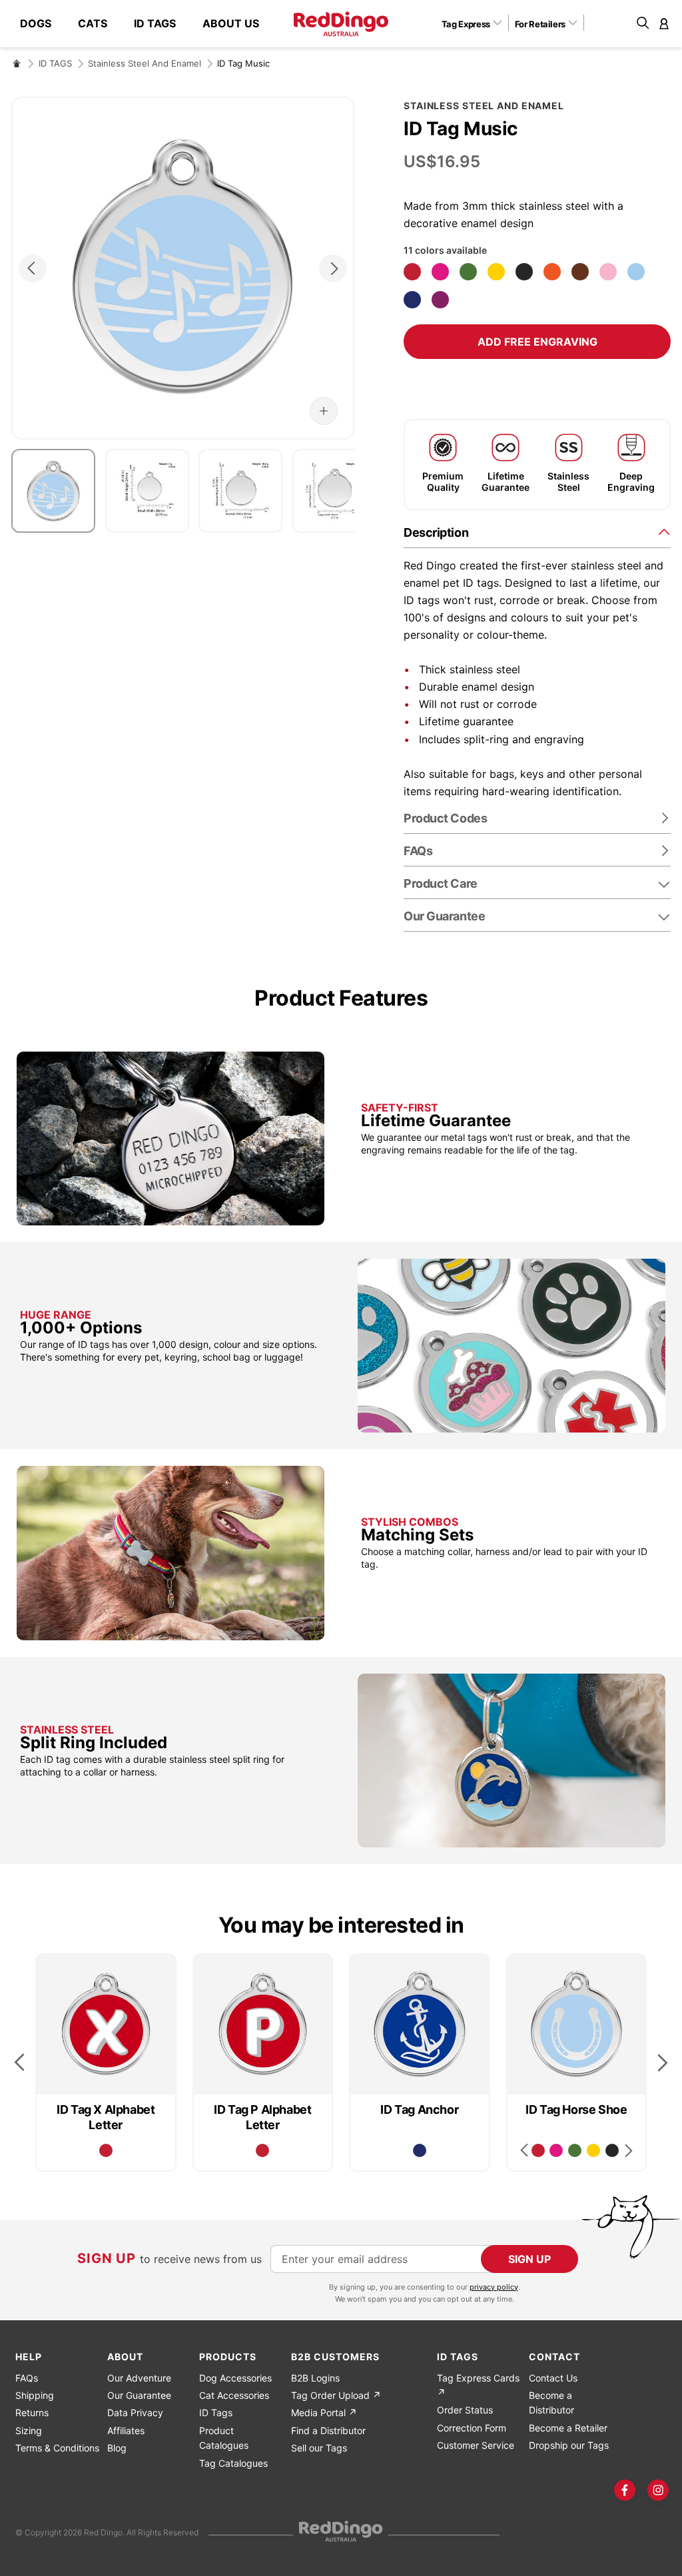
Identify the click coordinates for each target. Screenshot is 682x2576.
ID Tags (216, 2413)
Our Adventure (139, 2378)
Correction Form (472, 2428)
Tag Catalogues (233, 2463)
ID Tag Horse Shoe (576, 2109)
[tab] (537, 532)
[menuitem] (42, 24)
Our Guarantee (444, 916)
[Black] (524, 272)
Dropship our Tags (569, 2445)
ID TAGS (55, 63)
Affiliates (126, 2430)
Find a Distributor (328, 2430)
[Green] (468, 272)
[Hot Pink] (440, 272)
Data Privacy (135, 2413)
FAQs (27, 2378)
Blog (117, 2448)
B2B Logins (315, 2378)
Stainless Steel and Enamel (145, 63)
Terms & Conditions (57, 2448)
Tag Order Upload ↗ (336, 2395)
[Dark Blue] (412, 300)
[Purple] (440, 300)
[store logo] (341, 24)
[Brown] (580, 272)
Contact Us (553, 2378)
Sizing (29, 2430)
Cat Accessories (234, 2395)
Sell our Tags (319, 2448)
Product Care (441, 883)
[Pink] (608, 272)
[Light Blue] (636, 272)
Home (17, 63)
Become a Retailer (568, 2428)
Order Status (465, 2410)
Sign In (664, 23)
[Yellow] (496, 272)
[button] (477, 23)
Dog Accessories (235, 2378)
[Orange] (552, 272)
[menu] (146, 24)
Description (436, 532)
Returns (32, 2413)
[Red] (412, 272)
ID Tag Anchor (419, 2109)
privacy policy (494, 2287)
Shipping (35, 2395)
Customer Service (476, 2445)
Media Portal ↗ (324, 2413)
